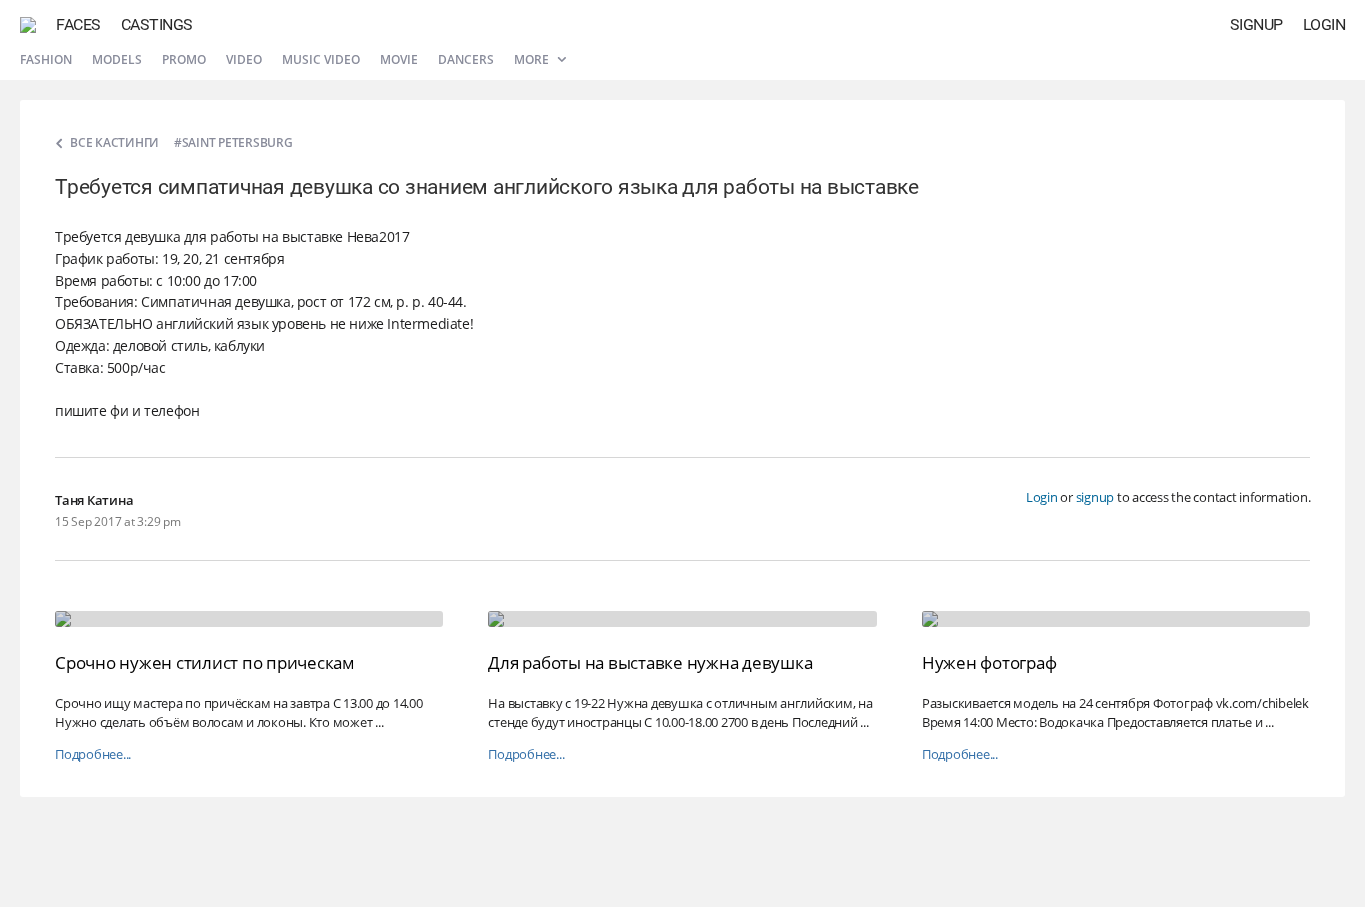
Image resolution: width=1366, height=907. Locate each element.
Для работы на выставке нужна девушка (650, 662)
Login (1324, 24)
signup (1095, 497)
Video (244, 59)
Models (117, 59)
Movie (399, 59)
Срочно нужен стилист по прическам (205, 662)
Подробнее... (93, 754)
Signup (1256, 24)
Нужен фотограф (989, 662)
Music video (321, 59)
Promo (184, 59)
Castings (157, 24)
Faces (78, 24)
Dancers (466, 59)
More (533, 59)
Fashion (46, 59)
